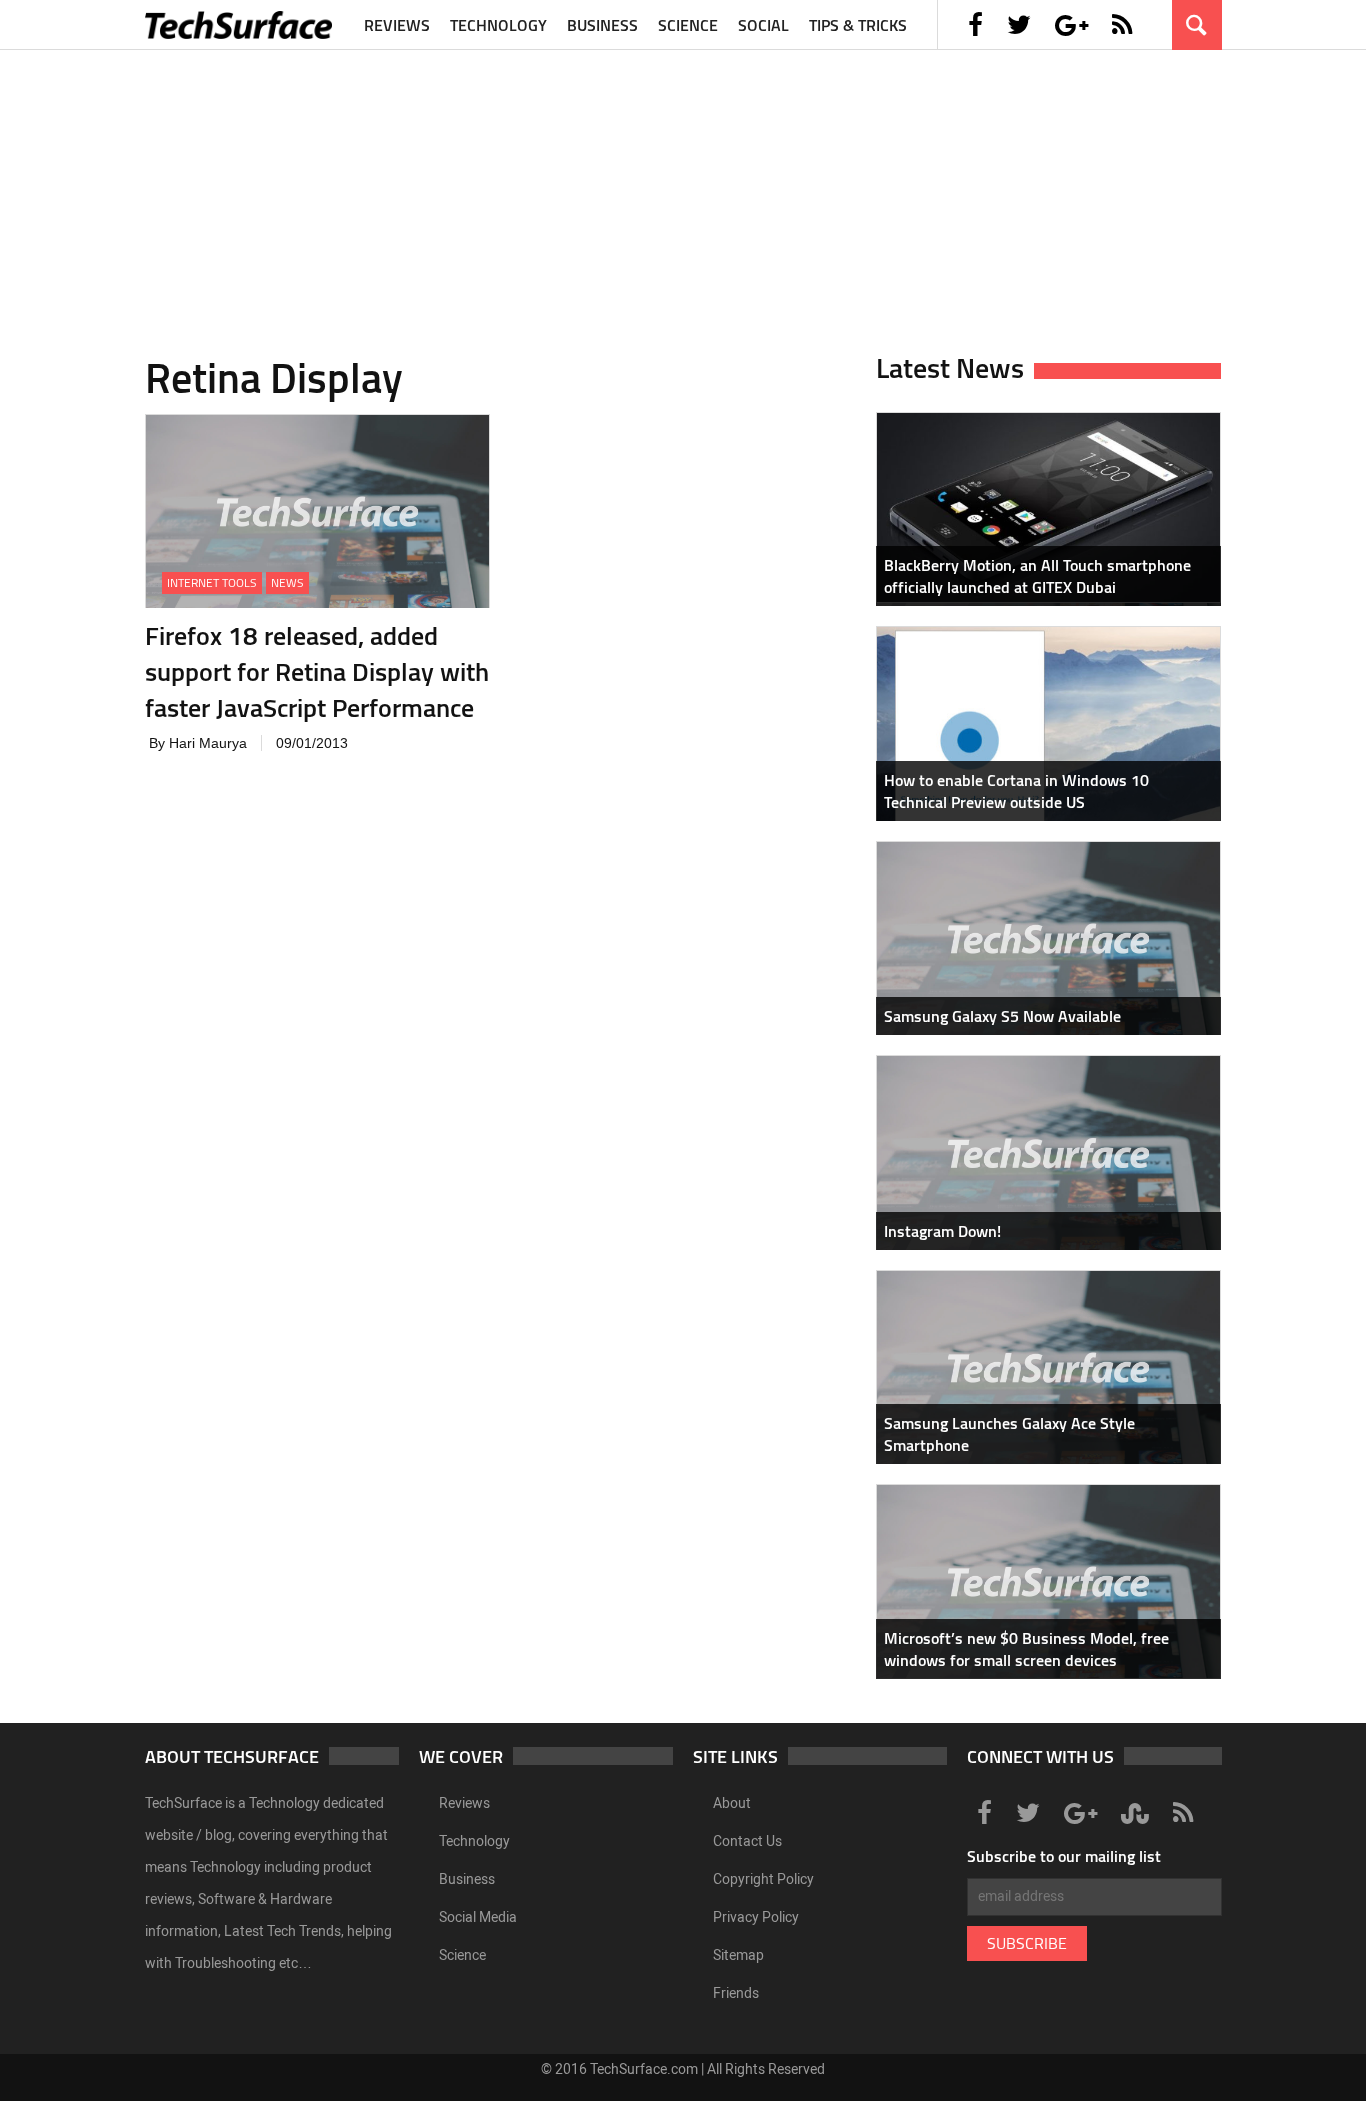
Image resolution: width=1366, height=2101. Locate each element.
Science (688, 25)
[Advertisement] (683, 190)
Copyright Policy (763, 1879)
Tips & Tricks (858, 25)
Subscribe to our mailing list (1064, 1856)
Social (763, 25)
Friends (736, 1993)
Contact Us (747, 1841)
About (732, 1803)
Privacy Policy (756, 1917)
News (287, 582)
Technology (498, 25)
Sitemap (738, 1955)
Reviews (397, 25)
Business (602, 25)
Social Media (478, 1917)
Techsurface (240, 25)
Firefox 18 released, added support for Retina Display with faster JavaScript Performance (317, 671)
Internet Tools (212, 582)
